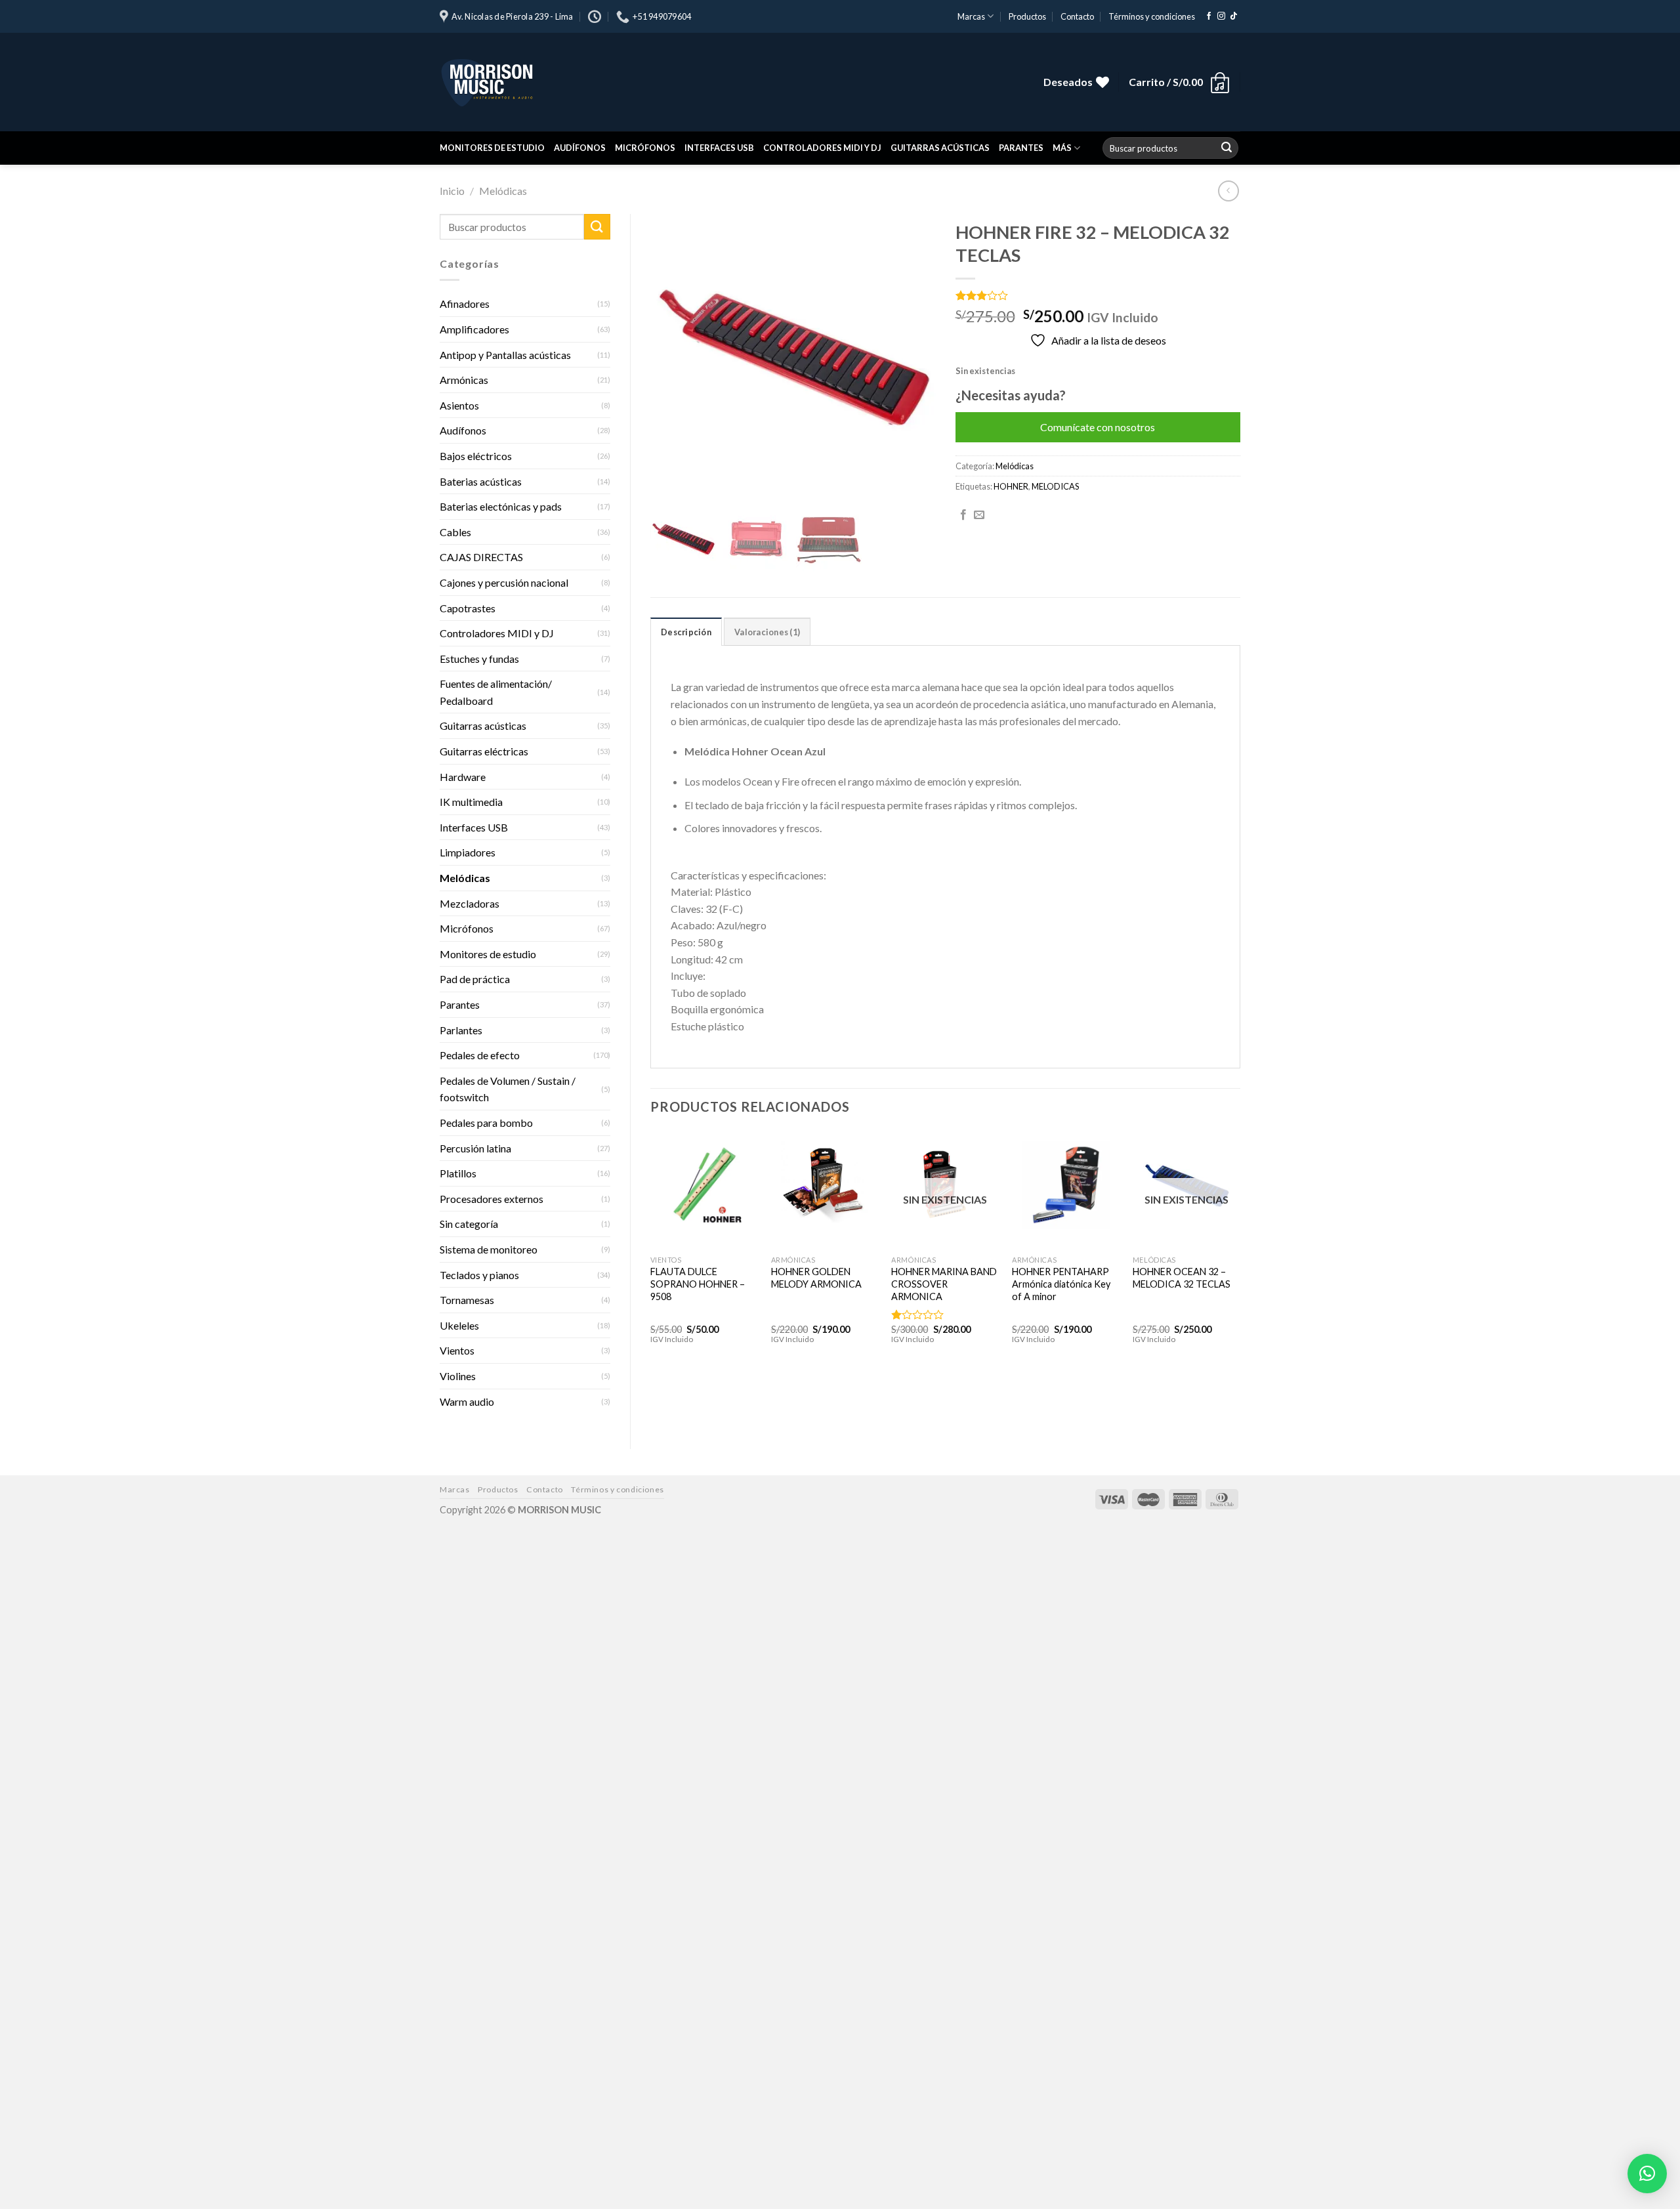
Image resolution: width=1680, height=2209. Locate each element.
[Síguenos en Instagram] (1221, 16)
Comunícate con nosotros (1098, 427)
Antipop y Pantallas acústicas (505, 355)
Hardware (463, 777)
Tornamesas (467, 1300)
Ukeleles (459, 1325)
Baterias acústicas (481, 481)
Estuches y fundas (479, 659)
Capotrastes (468, 608)
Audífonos (580, 148)
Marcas (971, 16)
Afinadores (465, 304)
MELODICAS (1055, 486)
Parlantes (461, 1030)
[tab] (686, 631)
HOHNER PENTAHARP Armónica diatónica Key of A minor (1061, 1284)
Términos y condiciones (1152, 16)
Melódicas (503, 191)
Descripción (686, 632)
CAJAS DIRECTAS (481, 557)
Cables (455, 532)
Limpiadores (468, 852)
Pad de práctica (475, 979)
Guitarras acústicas (940, 148)
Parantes (1021, 148)
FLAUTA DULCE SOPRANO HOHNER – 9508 (698, 1284)
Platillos (458, 1173)
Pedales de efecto (480, 1055)
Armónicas (464, 380)
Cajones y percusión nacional (504, 582)
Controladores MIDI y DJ (822, 148)
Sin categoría (469, 1224)
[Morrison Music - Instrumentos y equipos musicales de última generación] (637, 82)
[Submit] (1227, 148)
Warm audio (467, 1401)
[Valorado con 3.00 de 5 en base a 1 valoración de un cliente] (1098, 295)
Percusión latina (475, 1148)
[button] (1647, 2174)
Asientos (459, 405)
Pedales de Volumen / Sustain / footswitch (508, 1089)
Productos (1027, 16)
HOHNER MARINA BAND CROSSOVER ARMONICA (944, 1284)
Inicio (452, 191)
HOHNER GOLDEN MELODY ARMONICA (816, 1278)
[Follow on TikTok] (1234, 16)
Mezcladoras (470, 903)
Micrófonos (645, 148)
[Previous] (651, 1249)
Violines (458, 1376)
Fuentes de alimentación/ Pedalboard (496, 692)
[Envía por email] (979, 515)
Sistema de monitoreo (489, 1249)
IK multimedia (471, 802)
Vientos (457, 1350)
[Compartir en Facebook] (963, 515)
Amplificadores (474, 329)
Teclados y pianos (479, 1275)
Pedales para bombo (486, 1123)
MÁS (1062, 148)
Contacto (1077, 16)
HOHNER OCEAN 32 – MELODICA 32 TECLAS (1182, 1278)
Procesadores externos (492, 1199)
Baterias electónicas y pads (501, 506)
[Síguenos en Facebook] (1209, 16)
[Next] (1240, 1249)
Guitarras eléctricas (484, 751)
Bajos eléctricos (476, 456)
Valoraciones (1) (767, 632)
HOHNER (1011, 486)
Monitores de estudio (492, 148)
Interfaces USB (719, 148)
